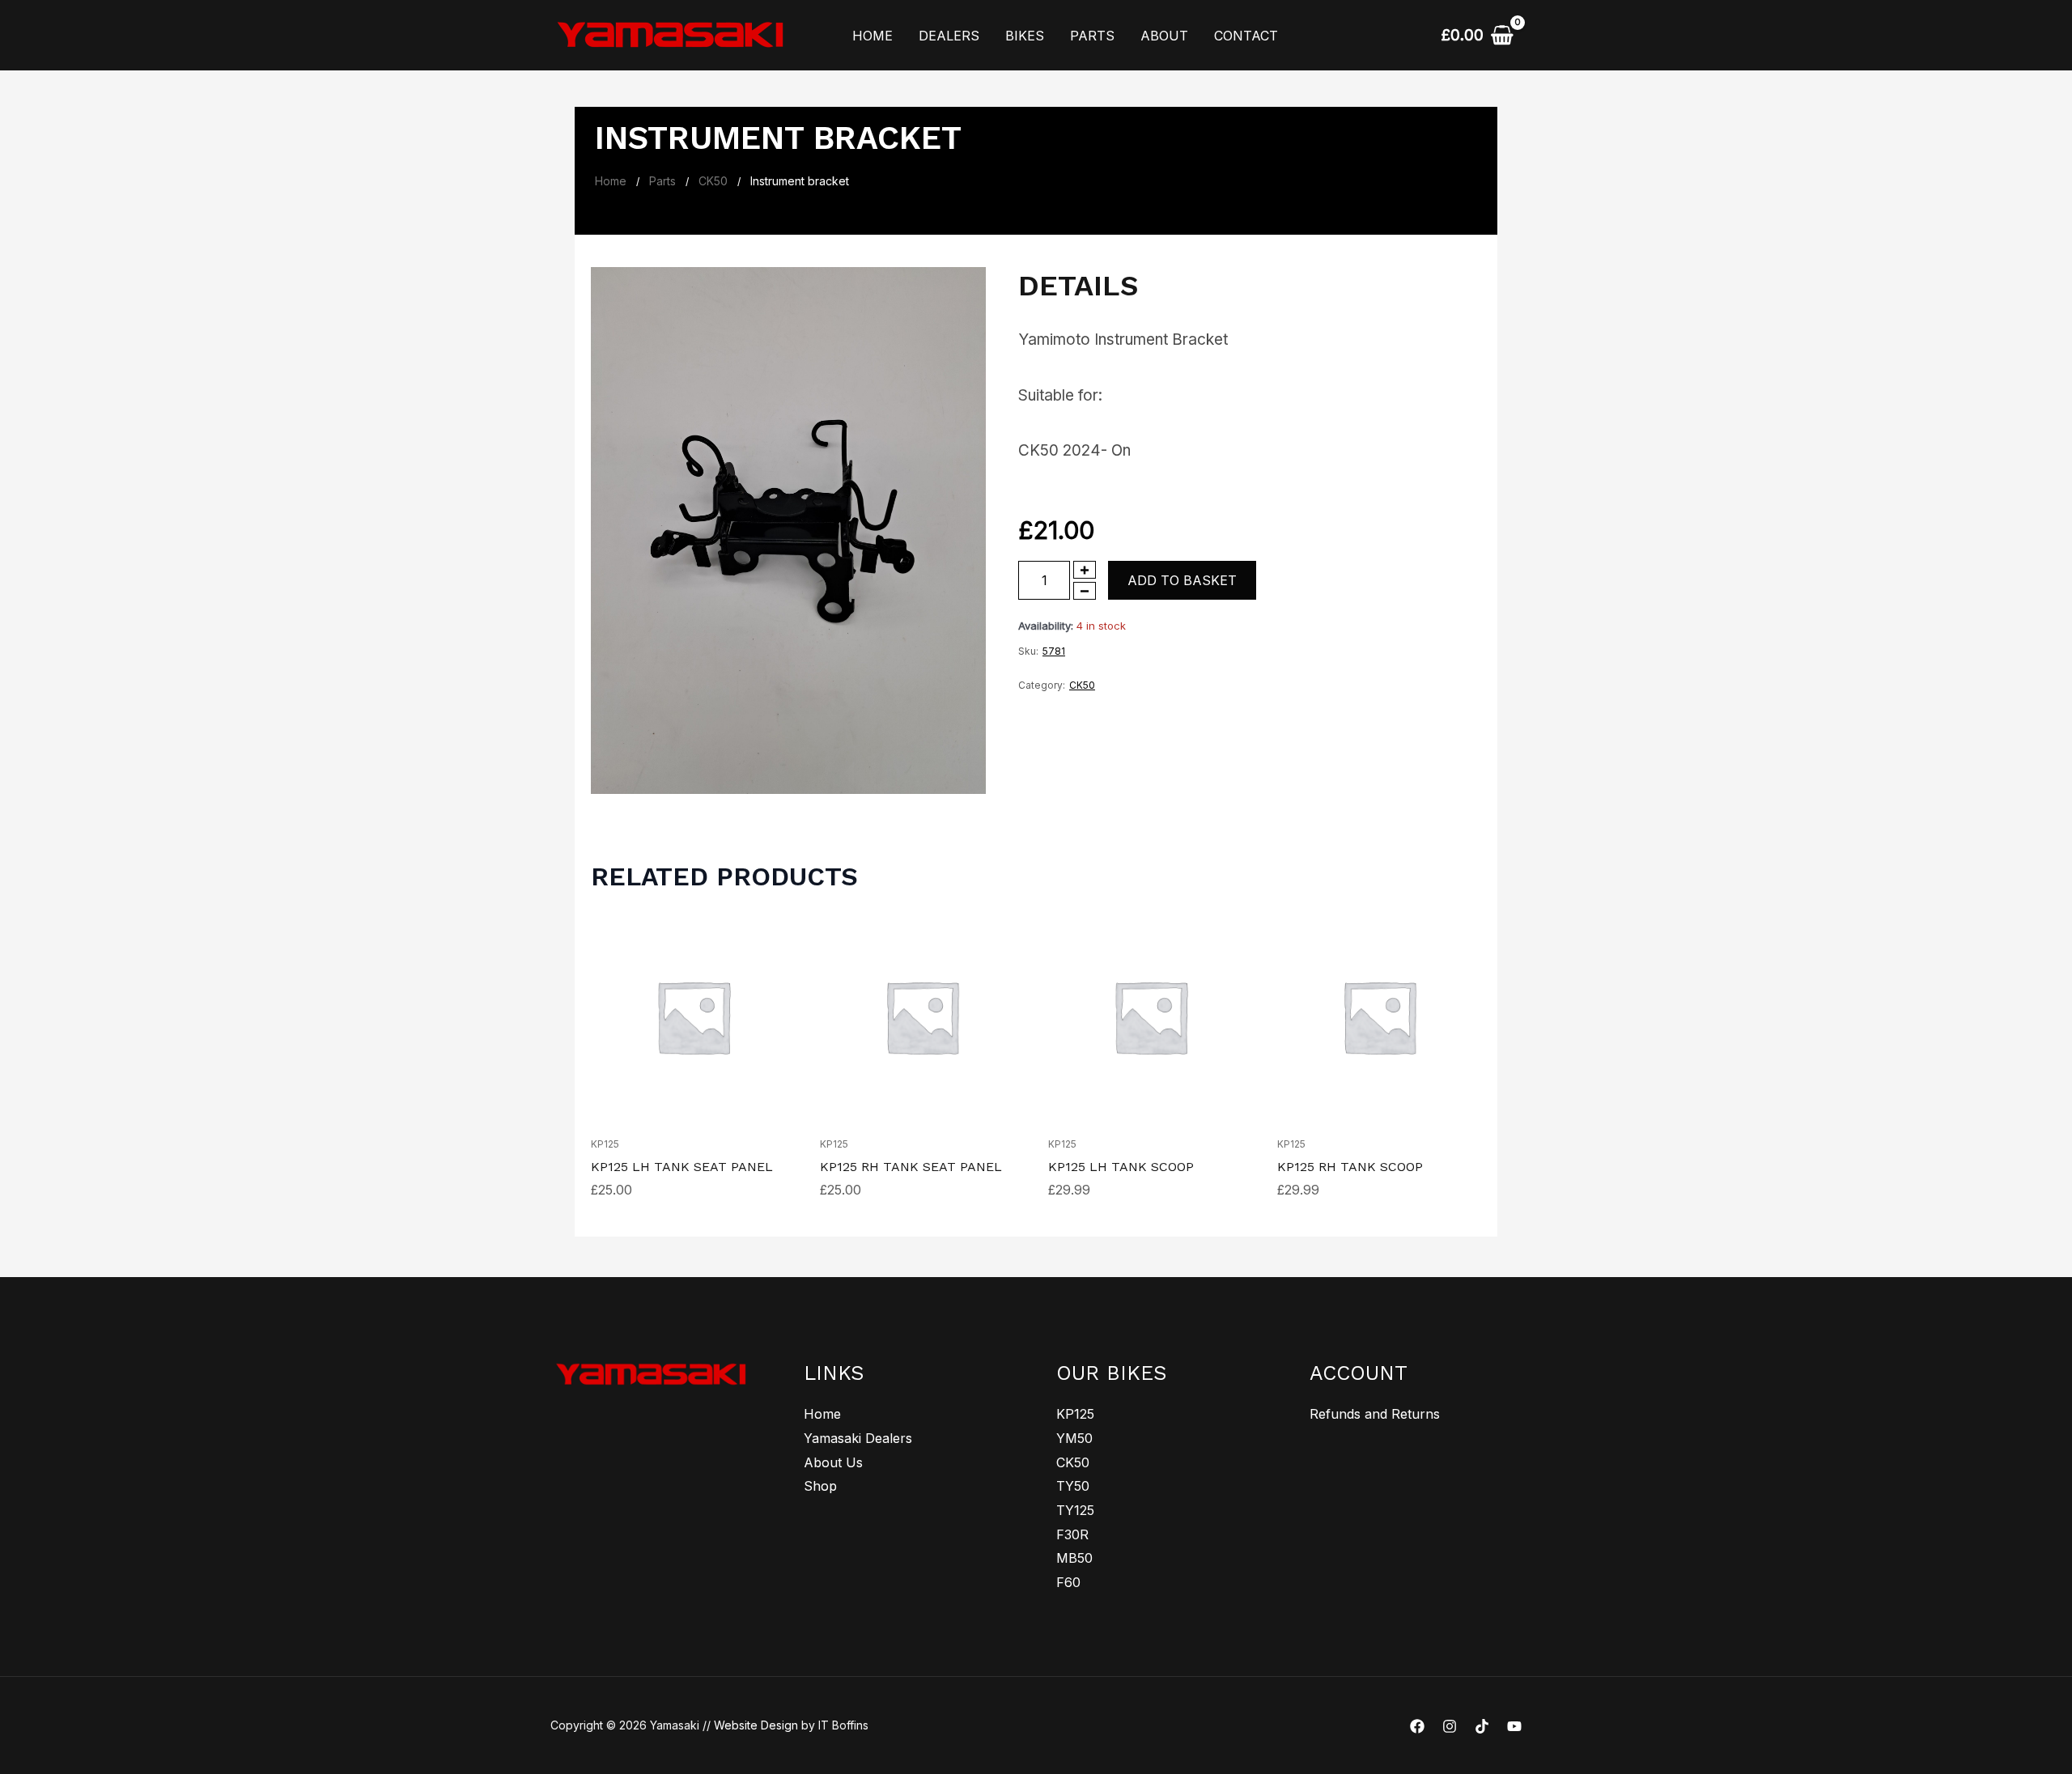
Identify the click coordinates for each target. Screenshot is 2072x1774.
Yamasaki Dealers (858, 1438)
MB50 (1074, 1558)
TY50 (1073, 1486)
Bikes (1025, 36)
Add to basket (1182, 580)
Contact (1246, 36)
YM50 (1074, 1438)
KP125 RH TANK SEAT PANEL (911, 1167)
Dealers (949, 36)
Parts (1092, 36)
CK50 (713, 181)
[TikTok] (1482, 1726)
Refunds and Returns (1375, 1414)
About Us (833, 1462)
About (1164, 36)
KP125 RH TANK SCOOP (1350, 1167)
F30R (1072, 1534)
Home (873, 36)
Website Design (756, 1725)
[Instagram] (1450, 1726)
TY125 (1075, 1510)
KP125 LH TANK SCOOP (1121, 1167)
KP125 (605, 1144)
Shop (820, 1486)
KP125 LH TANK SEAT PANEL (682, 1167)
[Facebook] (1417, 1726)
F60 (1068, 1582)
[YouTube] (1514, 1726)
